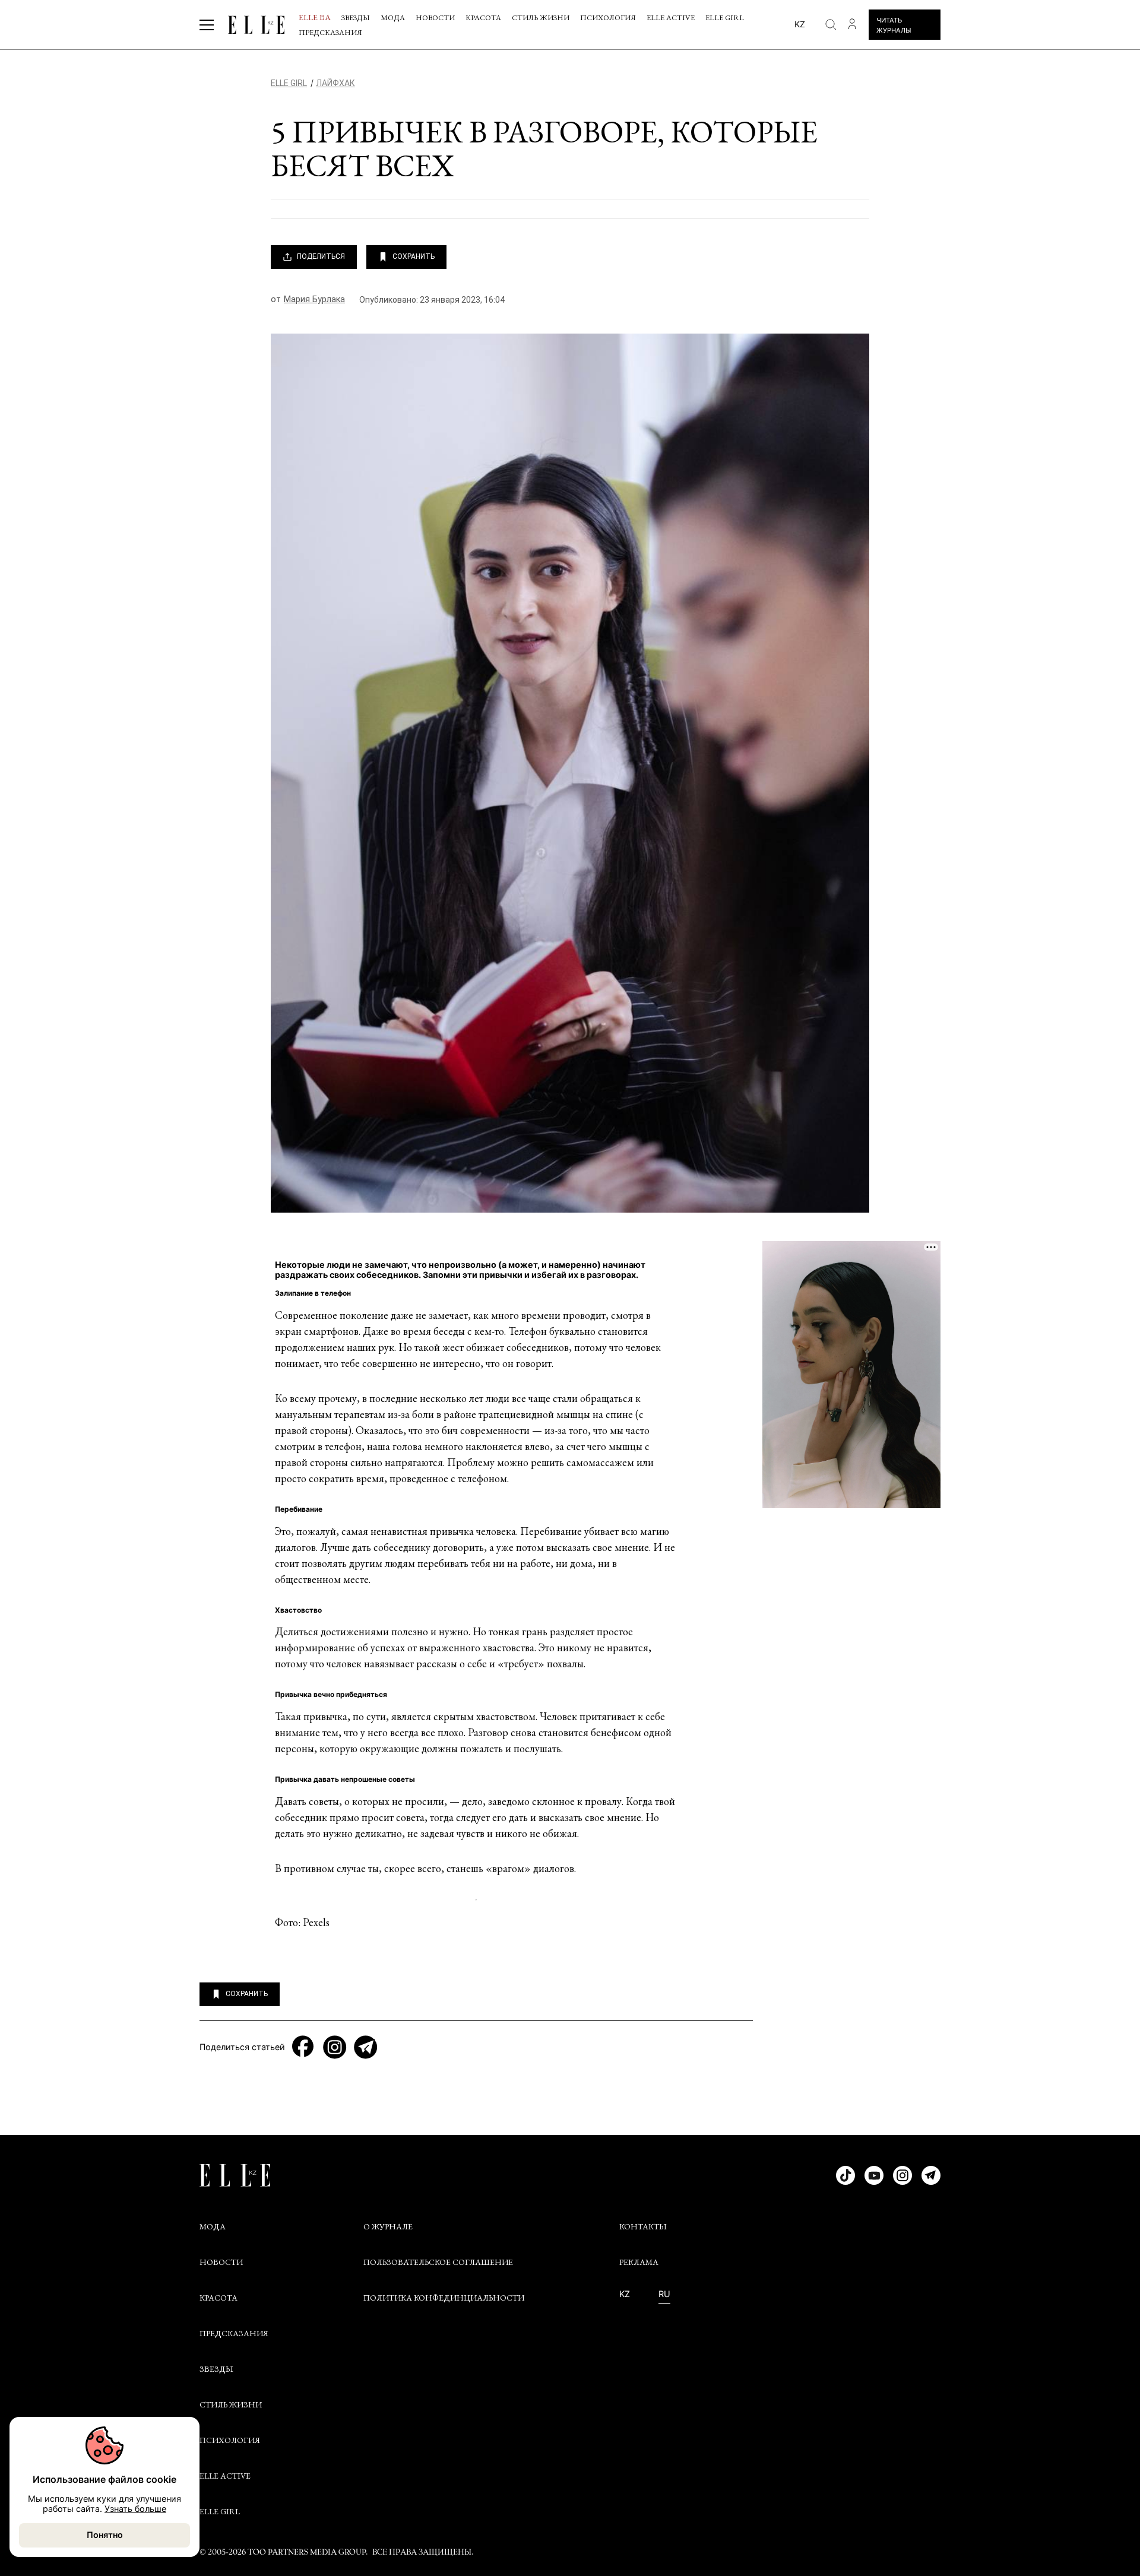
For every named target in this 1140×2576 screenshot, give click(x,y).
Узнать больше (135, 2509)
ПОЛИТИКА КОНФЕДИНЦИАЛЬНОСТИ (444, 2298)
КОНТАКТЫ (643, 2226)
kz (800, 24)
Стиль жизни (541, 18)
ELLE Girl (725, 18)
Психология (608, 18)
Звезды (356, 18)
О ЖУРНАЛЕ (388, 2226)
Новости (435, 18)
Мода (393, 18)
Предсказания (330, 32)
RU (664, 2294)
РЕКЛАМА (639, 2262)
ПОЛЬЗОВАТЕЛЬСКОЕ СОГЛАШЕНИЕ (438, 2262)
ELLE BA (315, 17)
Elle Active (671, 18)
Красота (483, 18)
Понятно (105, 2535)
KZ (625, 2294)
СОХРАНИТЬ (414, 256)
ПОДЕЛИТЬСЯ (321, 256)
